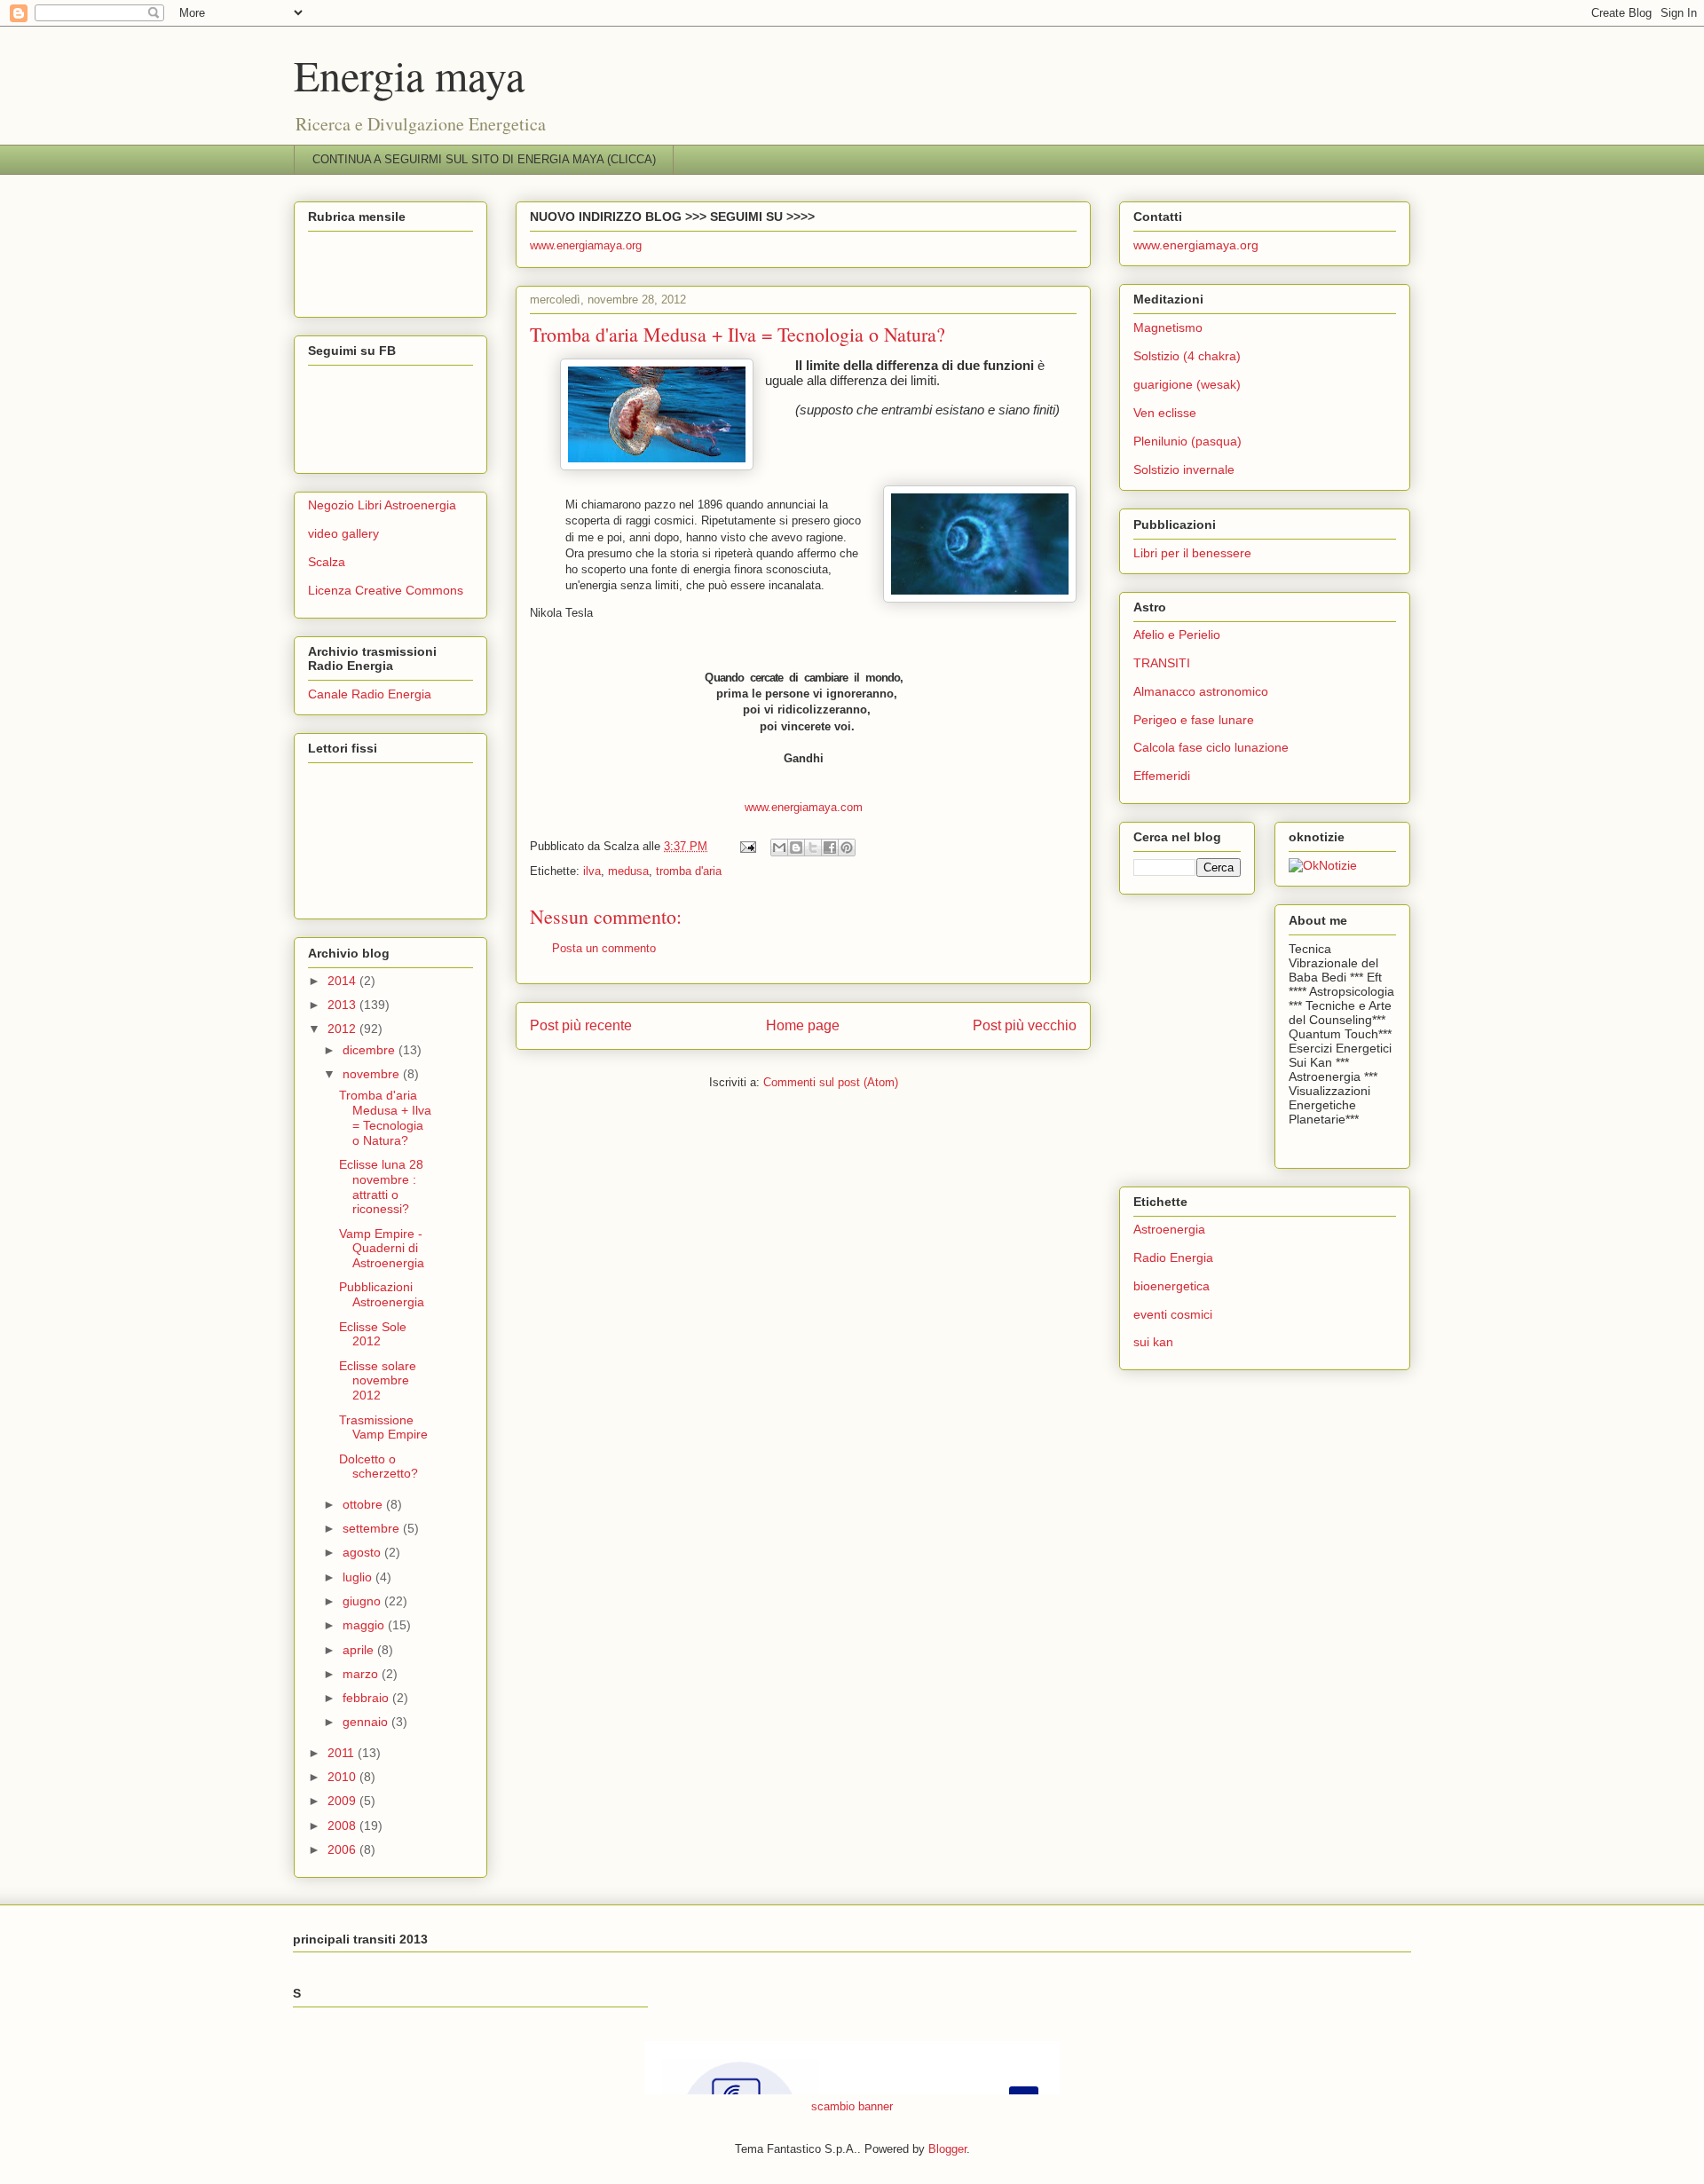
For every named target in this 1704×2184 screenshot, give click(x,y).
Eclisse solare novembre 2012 (378, 1381)
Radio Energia (1173, 1258)
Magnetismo (1168, 327)
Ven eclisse (1165, 413)
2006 (343, 1849)
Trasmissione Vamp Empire (383, 1427)
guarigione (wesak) (1187, 384)
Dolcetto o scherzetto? (379, 1467)
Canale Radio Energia (370, 694)
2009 (343, 1801)
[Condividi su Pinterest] (847, 848)
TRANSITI (1162, 663)
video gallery (343, 533)
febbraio (367, 1698)
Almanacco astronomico (1201, 691)
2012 (343, 1029)
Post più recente (581, 1025)
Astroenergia (1169, 1229)
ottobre (364, 1504)
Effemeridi (1162, 776)
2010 (343, 1777)
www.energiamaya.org (586, 245)
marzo (362, 1674)
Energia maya (409, 75)
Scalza (327, 562)
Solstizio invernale (1184, 469)
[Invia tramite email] (779, 848)
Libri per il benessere (1192, 553)
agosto (363, 1552)
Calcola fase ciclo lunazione (1211, 747)
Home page (803, 1025)
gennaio (367, 1722)
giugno (363, 1601)
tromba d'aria (689, 871)
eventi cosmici (1173, 1314)
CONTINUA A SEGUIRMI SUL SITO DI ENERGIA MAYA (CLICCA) (484, 159)
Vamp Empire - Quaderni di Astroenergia (382, 1249)
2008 (343, 1825)
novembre (373, 1074)
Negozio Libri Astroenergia (382, 505)
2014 (343, 981)
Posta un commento (604, 948)
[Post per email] (747, 846)
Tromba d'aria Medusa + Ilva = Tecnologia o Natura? (385, 1117)
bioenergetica (1171, 1286)
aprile (360, 1650)
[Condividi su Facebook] (830, 848)
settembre (373, 1528)
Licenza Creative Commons (386, 590)
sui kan (1153, 1342)
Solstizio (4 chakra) (1187, 356)
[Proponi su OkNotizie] (1323, 865)
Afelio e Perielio (1177, 635)
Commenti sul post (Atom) (831, 1082)
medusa (628, 871)
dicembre (371, 1050)
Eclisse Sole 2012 (373, 1334)
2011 (343, 1753)
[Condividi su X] (813, 848)
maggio (365, 1625)
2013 (343, 1005)
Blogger (947, 2149)
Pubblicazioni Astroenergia (382, 1294)
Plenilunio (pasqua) (1187, 441)
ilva (592, 871)
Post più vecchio (1025, 1025)
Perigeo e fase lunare (1194, 720)
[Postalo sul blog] (796, 848)
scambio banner (852, 2106)
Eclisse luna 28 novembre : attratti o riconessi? (381, 1187)
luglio (359, 1577)
